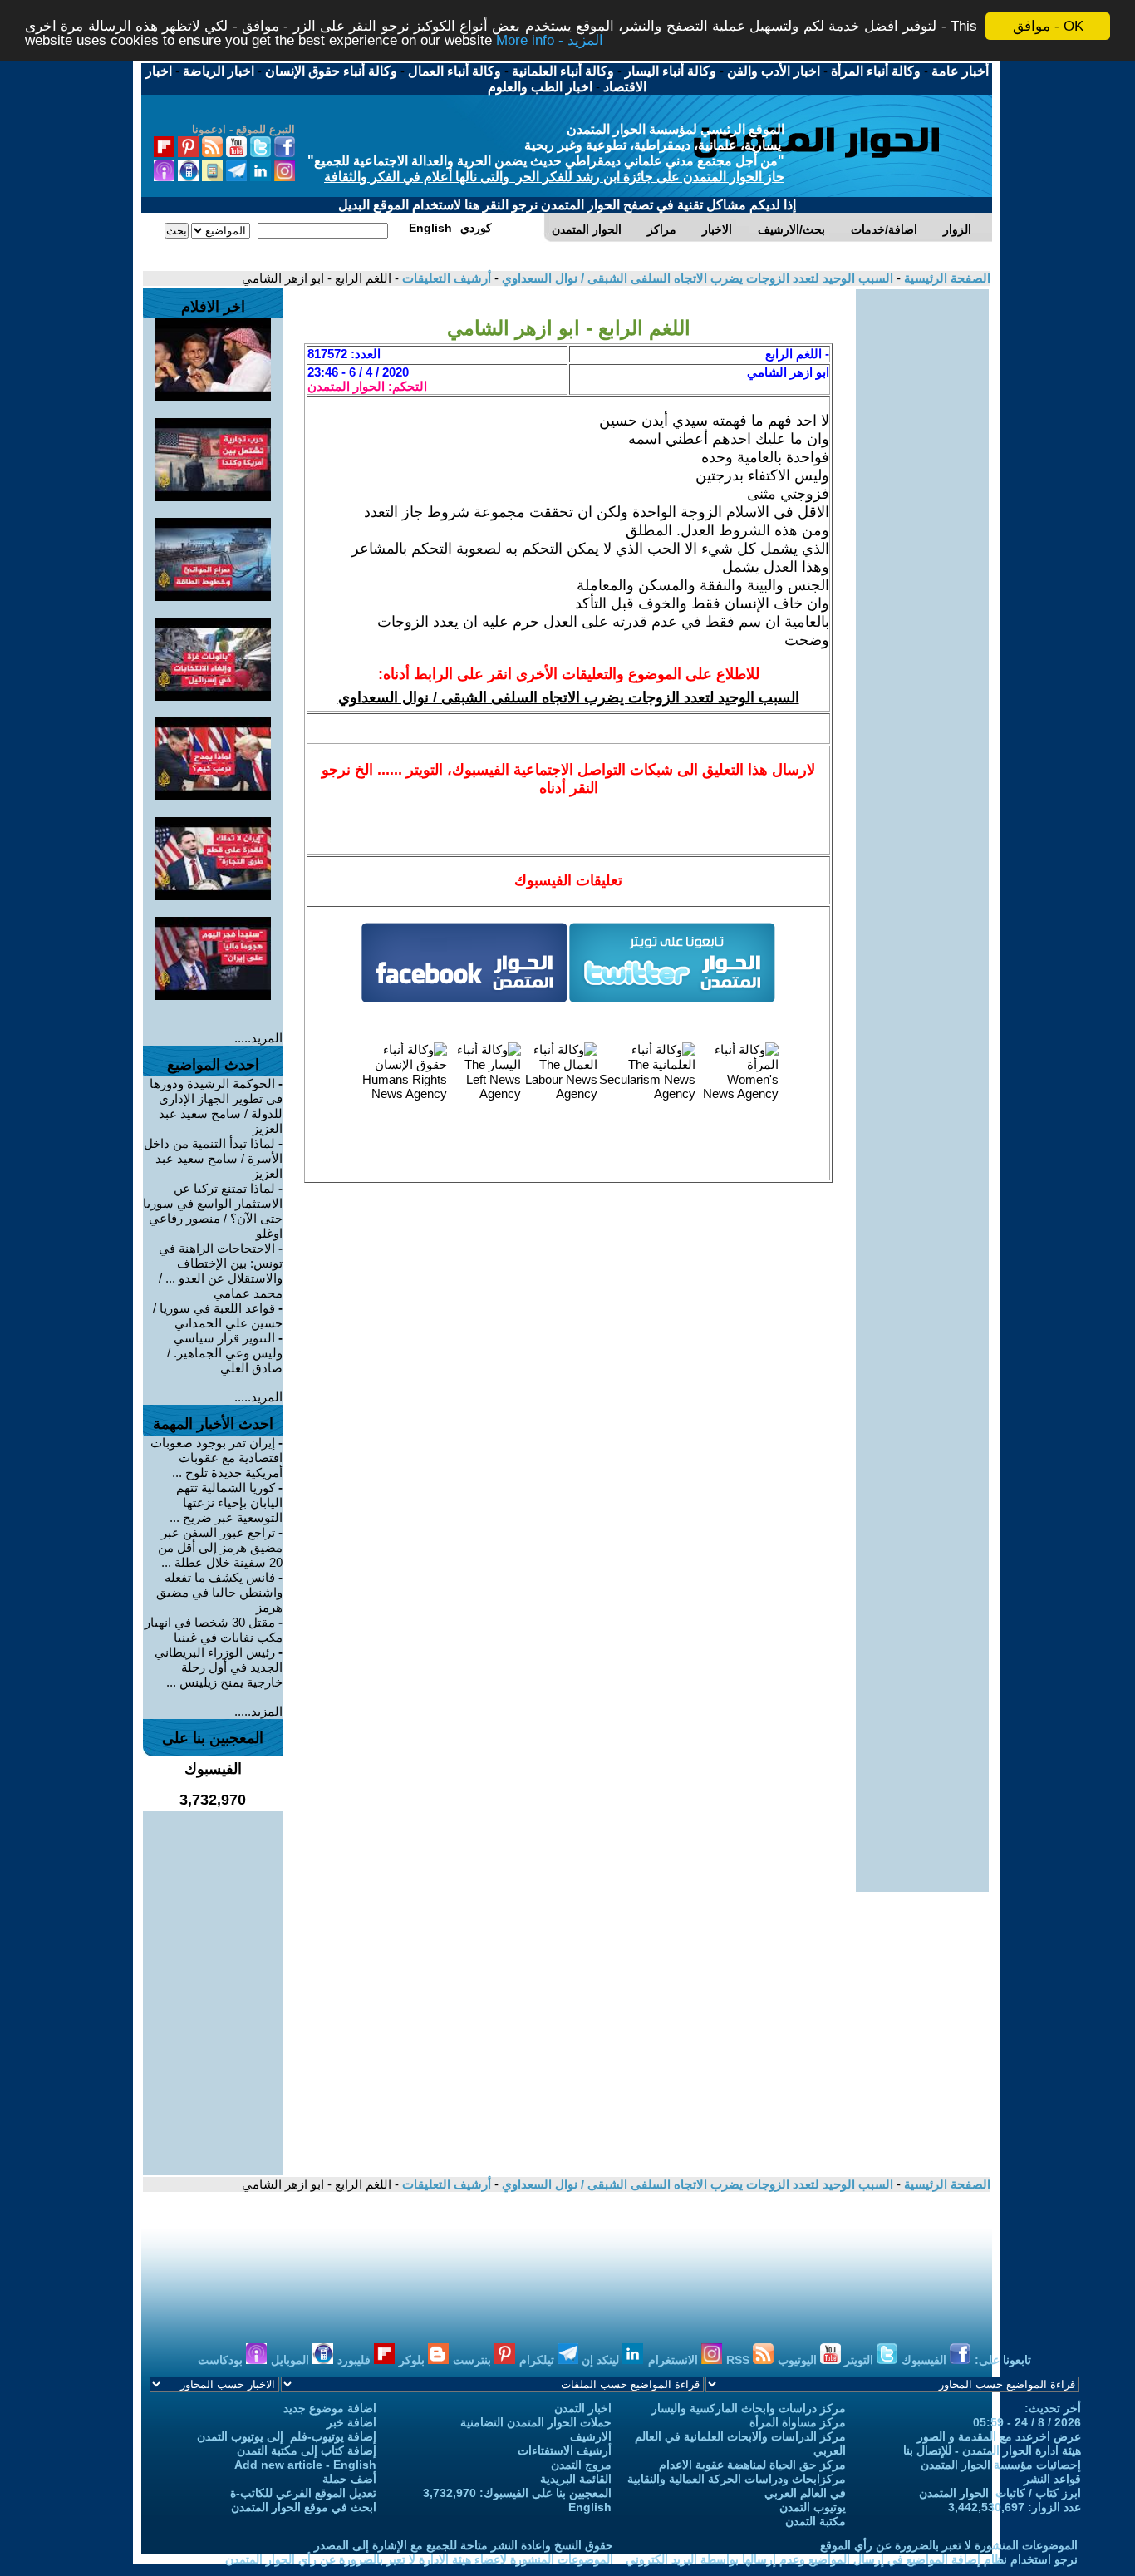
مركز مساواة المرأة (798, 2422)
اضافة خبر (351, 2422)
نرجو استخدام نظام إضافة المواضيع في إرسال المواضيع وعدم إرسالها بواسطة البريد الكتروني (852, 2559)
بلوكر (413, 2360)
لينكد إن (602, 2360)
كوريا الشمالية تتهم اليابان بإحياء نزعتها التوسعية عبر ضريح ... (226, 1502)
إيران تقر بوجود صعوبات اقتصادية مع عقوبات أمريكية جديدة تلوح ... (216, 1458)
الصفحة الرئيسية (946, 278)
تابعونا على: (1003, 2360)
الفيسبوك (926, 2360)
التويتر (860, 2360)
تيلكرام (538, 2360)
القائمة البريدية (576, 2479)
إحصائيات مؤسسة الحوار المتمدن (1001, 2465)
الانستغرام (675, 2360)
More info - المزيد (550, 41)
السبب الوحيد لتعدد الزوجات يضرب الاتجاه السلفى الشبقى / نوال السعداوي (696, 278)
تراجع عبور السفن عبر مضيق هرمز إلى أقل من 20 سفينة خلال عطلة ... (220, 1547)
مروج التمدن (581, 2465)
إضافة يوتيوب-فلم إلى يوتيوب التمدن (287, 2436)
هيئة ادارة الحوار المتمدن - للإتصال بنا (992, 2450)
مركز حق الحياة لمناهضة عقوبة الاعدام (752, 2465)
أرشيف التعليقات (445, 278)
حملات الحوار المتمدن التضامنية (536, 2422)
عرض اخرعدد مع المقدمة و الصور (999, 2436)
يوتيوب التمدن (813, 2507)
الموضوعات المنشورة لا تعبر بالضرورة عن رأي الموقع (949, 2545)
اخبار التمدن (583, 2408)
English (590, 2507)
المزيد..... (258, 1038)
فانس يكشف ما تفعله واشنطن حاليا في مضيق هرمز (219, 1592)
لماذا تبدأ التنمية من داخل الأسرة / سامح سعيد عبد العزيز (213, 1158)
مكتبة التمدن (816, 2521)
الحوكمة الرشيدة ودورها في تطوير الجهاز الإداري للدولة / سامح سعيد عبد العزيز (216, 1106)
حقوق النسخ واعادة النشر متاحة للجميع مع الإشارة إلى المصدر (464, 2545)
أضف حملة (349, 2479)
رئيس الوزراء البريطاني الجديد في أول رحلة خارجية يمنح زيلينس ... (219, 1667)
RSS (739, 2360)
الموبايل (292, 2360)
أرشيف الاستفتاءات (565, 2450)
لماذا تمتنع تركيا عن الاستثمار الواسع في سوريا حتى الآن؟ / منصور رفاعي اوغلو (213, 1211)
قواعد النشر (1052, 2479)
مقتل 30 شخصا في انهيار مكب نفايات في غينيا (214, 1630)
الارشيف (591, 2436)
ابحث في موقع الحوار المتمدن (304, 2507)
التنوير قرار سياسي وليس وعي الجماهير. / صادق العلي (225, 1353)
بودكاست (222, 2360)
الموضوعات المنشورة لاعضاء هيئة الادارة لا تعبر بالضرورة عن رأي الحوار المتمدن (419, 2559)
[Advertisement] (922, 539)
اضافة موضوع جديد (330, 2408)
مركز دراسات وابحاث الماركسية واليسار (749, 2408)
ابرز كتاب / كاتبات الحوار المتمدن (1000, 2493)
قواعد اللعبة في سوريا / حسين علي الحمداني (218, 1315)
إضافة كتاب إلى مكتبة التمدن (307, 2450)
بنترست (474, 2360)
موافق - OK (1048, 26)
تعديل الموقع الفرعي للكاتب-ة (303, 2493)
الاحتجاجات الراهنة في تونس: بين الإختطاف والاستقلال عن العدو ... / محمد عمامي (221, 1271)
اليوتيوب (799, 2360)
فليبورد (356, 2360)
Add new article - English (305, 2465)
